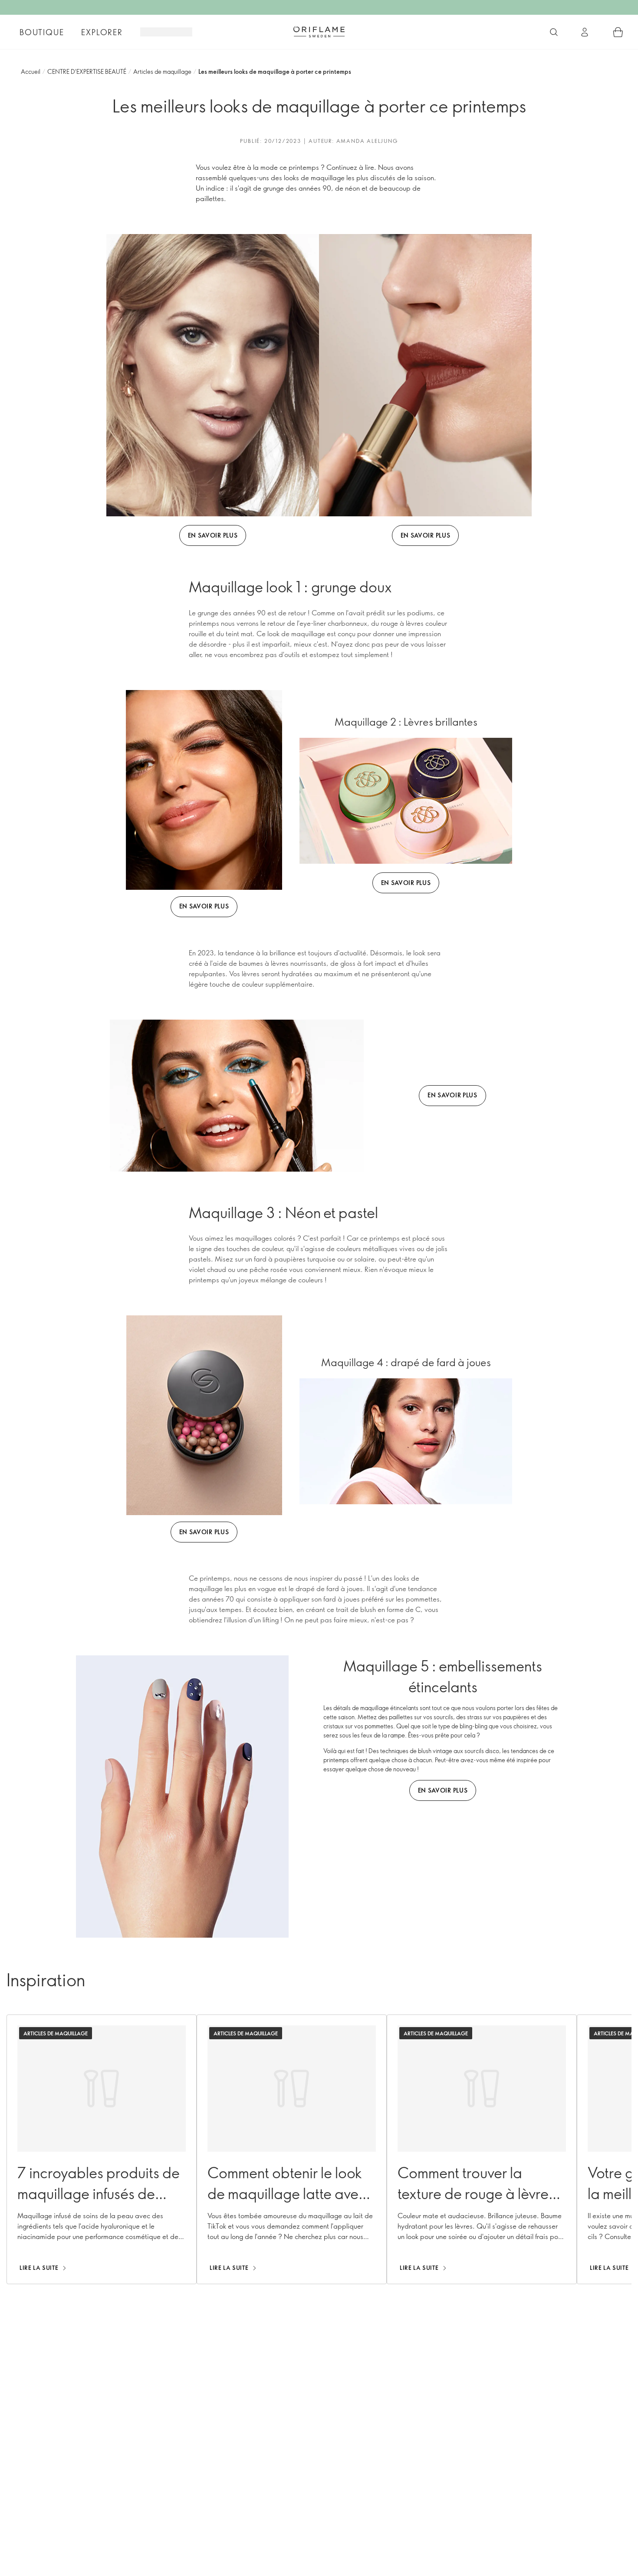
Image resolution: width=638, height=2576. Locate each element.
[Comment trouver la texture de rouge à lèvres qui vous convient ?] (482, 2149)
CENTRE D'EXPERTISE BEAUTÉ (87, 71)
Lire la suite (39, 2268)
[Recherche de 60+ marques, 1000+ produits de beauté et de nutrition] (554, 32)
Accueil (31, 71)
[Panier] (618, 32)
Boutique (42, 32)
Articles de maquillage (162, 71)
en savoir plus (213, 535)
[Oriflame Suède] (319, 32)
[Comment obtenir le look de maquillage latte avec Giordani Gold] (292, 2149)
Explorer (102, 32)
